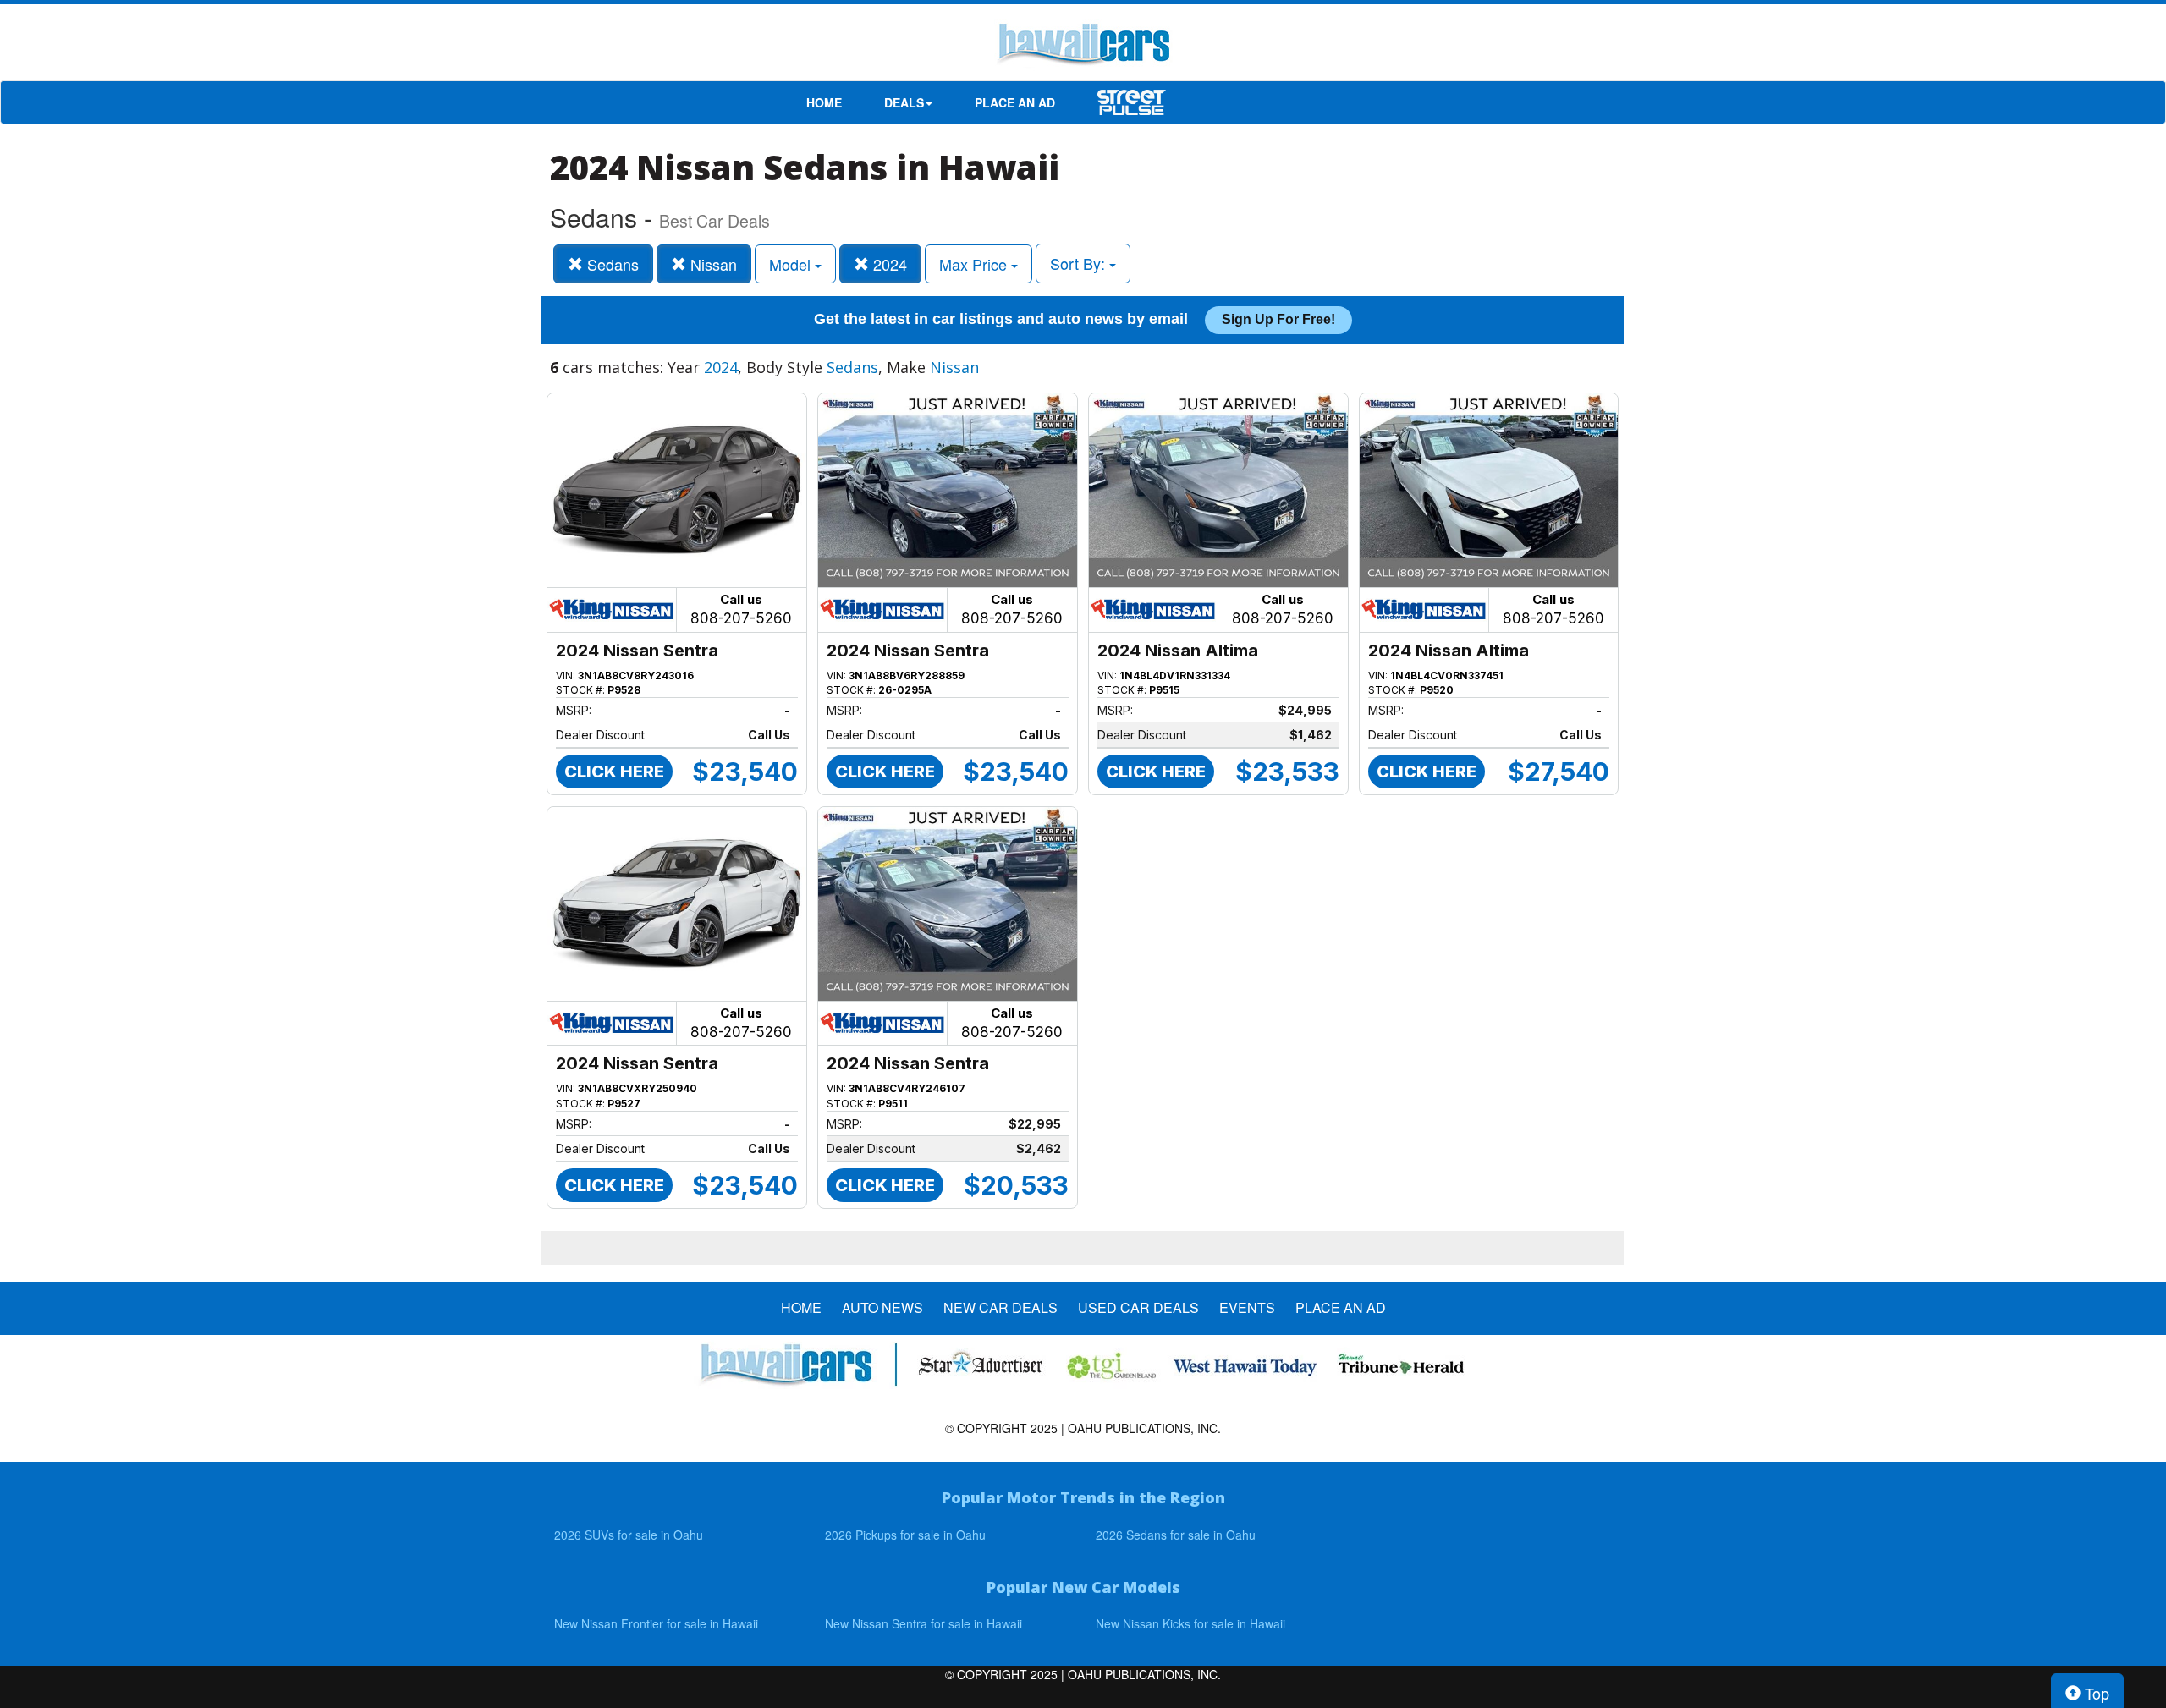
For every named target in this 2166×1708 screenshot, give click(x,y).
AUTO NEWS (882, 1308)
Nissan (712, 264)
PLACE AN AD (1015, 102)
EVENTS (1247, 1308)
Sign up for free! (1278, 319)
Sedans (611, 264)
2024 (888, 264)
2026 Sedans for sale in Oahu (1176, 1535)
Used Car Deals (1138, 1308)
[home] (1083, 47)
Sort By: (1080, 263)
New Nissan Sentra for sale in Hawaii (924, 1623)
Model (792, 264)
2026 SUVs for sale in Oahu (629, 1535)
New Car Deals (1001, 1308)
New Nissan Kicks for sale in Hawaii (1190, 1623)
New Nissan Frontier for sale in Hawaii (656, 1623)
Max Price (975, 264)
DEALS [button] (904, 102)
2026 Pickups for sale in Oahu (905, 1535)
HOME (824, 102)
